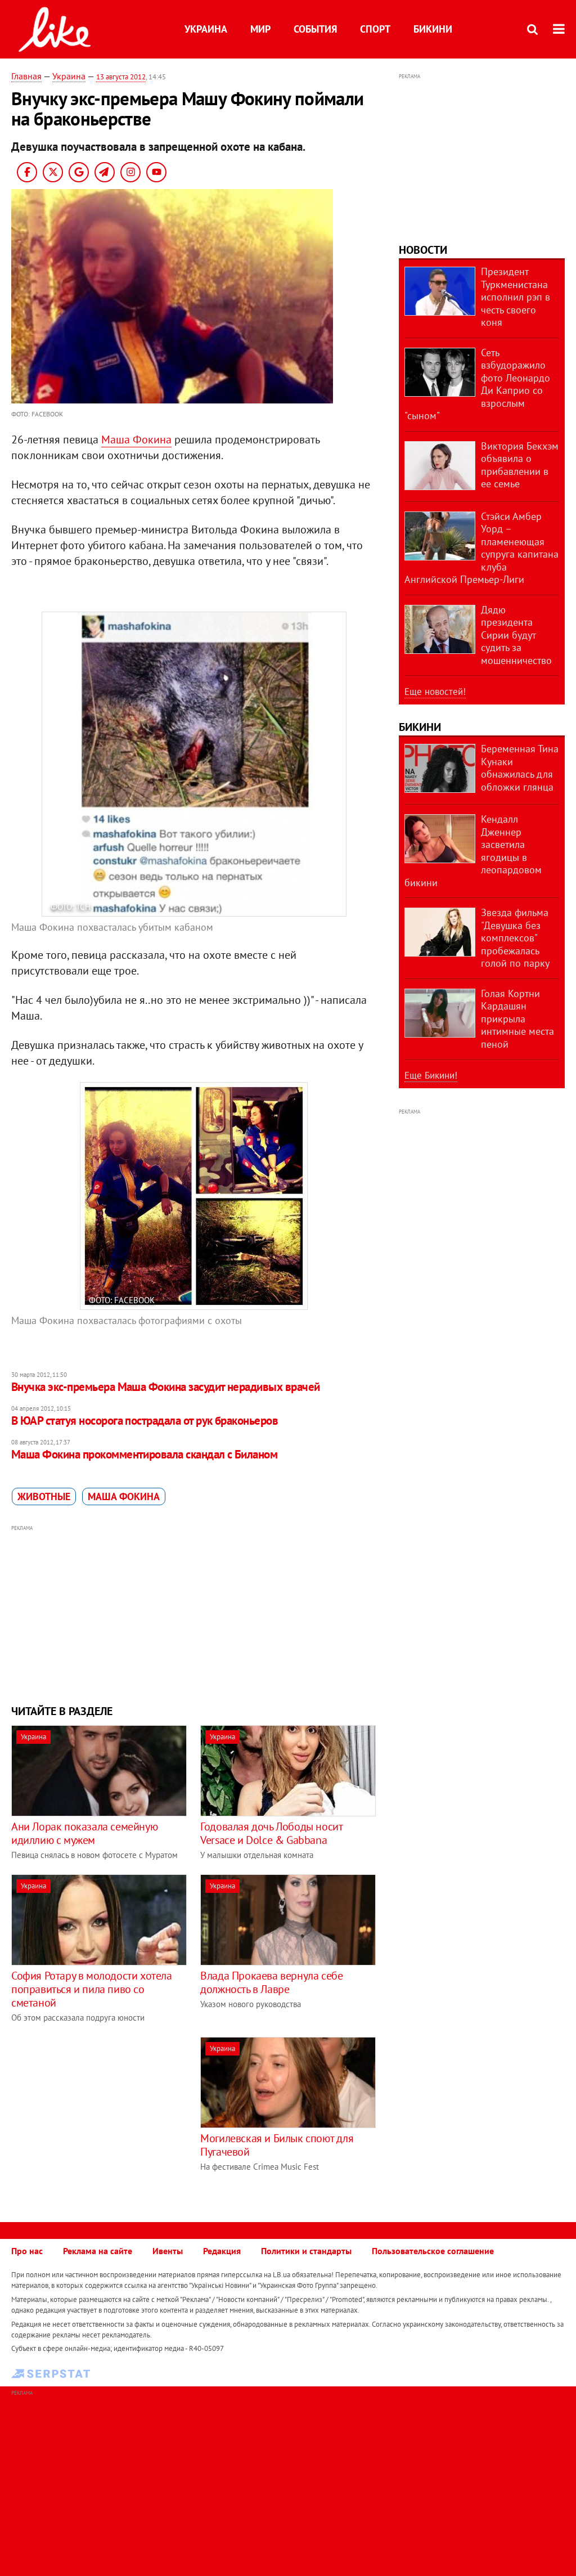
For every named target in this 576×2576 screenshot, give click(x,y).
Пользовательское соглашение (433, 2251)
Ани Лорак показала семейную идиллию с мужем (84, 1833)
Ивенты (168, 2251)
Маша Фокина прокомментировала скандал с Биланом (144, 1454)
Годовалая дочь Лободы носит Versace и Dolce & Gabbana (271, 1833)
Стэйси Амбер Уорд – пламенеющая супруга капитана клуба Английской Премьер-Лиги (481, 548)
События (315, 29)
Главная (26, 76)
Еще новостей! (435, 692)
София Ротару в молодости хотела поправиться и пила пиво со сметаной (92, 1989)
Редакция (222, 2251)
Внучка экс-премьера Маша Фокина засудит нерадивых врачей (166, 1387)
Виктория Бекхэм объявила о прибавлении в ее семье (520, 465)
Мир (260, 29)
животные (44, 1496)
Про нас (27, 2251)
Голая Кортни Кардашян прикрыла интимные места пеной (517, 1019)
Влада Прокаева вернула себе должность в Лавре (271, 1982)
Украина (206, 29)
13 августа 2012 (121, 77)
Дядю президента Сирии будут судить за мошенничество (516, 635)
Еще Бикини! (431, 1075)
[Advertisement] (194, 1613)
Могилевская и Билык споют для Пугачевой (277, 2145)
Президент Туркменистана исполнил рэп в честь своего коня (516, 297)
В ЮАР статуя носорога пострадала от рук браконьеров (145, 1421)
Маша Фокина (136, 439)
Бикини (433, 29)
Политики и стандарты (306, 2251)
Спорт (375, 29)
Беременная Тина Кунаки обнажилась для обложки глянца (520, 768)
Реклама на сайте (98, 2251)
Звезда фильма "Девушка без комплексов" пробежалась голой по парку (515, 938)
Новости (423, 250)
